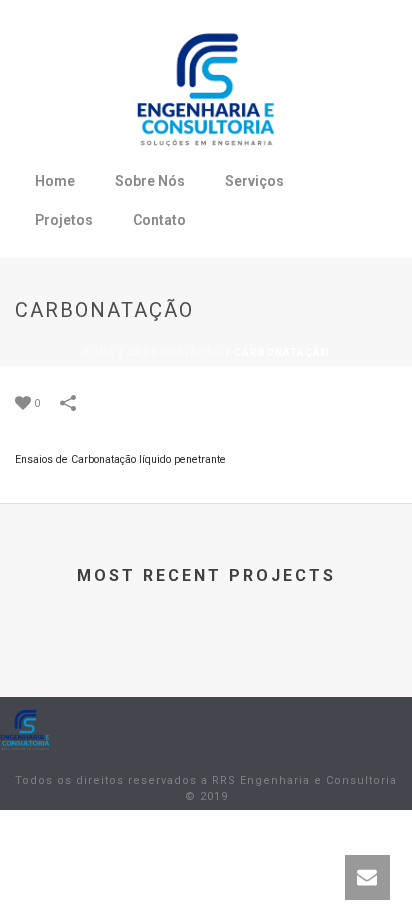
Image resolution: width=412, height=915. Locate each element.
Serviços (254, 181)
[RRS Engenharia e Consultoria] (25, 729)
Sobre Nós (150, 181)
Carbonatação (175, 352)
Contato (159, 220)
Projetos (64, 220)
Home (55, 181)
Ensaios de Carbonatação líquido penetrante (120, 459)
